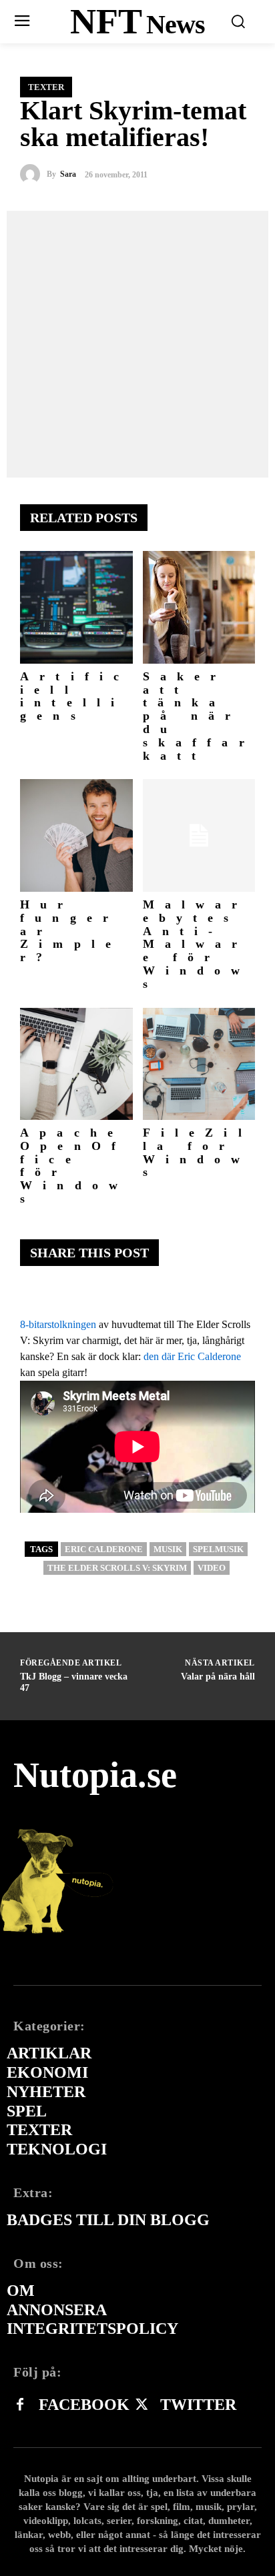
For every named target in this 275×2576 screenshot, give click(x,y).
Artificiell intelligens (75, 696)
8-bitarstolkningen (58, 1324)
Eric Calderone (104, 1549)
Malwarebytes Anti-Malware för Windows (197, 944)
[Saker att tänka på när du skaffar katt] (199, 607)
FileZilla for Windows (198, 1152)
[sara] (33, 174)
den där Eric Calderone (192, 1356)
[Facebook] (20, 2405)
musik (168, 1549)
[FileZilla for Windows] (199, 1064)
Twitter (198, 2405)
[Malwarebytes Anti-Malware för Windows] (199, 835)
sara (68, 174)
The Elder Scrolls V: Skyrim (117, 1568)
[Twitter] (142, 2405)
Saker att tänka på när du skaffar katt (199, 716)
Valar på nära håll (218, 1677)
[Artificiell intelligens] (76, 607)
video (212, 1568)
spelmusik (218, 1549)
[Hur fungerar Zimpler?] (76, 835)
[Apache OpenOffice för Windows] (76, 1064)
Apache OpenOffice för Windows (74, 1166)
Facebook (84, 2405)
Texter (46, 87)
